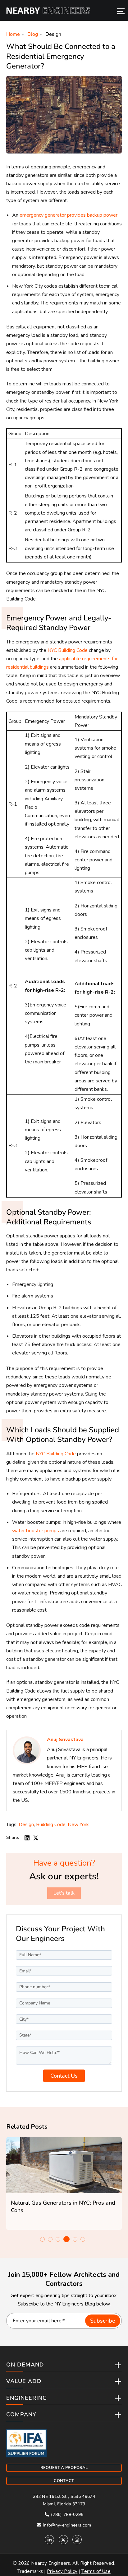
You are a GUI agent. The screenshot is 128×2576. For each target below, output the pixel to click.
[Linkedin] (49, 2540)
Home (13, 34)
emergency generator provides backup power (69, 215)
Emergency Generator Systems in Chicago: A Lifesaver (72, 2206)
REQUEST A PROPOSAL (64, 2468)
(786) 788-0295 (67, 2515)
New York (78, 1825)
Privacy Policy (62, 2571)
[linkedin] (27, 1837)
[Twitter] (63, 2540)
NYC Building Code (68, 650)
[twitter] (36, 1837)
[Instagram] (77, 2540)
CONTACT (64, 2481)
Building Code (51, 1825)
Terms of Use (96, 2571)
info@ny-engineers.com (67, 2525)
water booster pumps (36, 1531)
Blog (33, 34)
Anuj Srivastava (65, 1740)
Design (53, 34)
